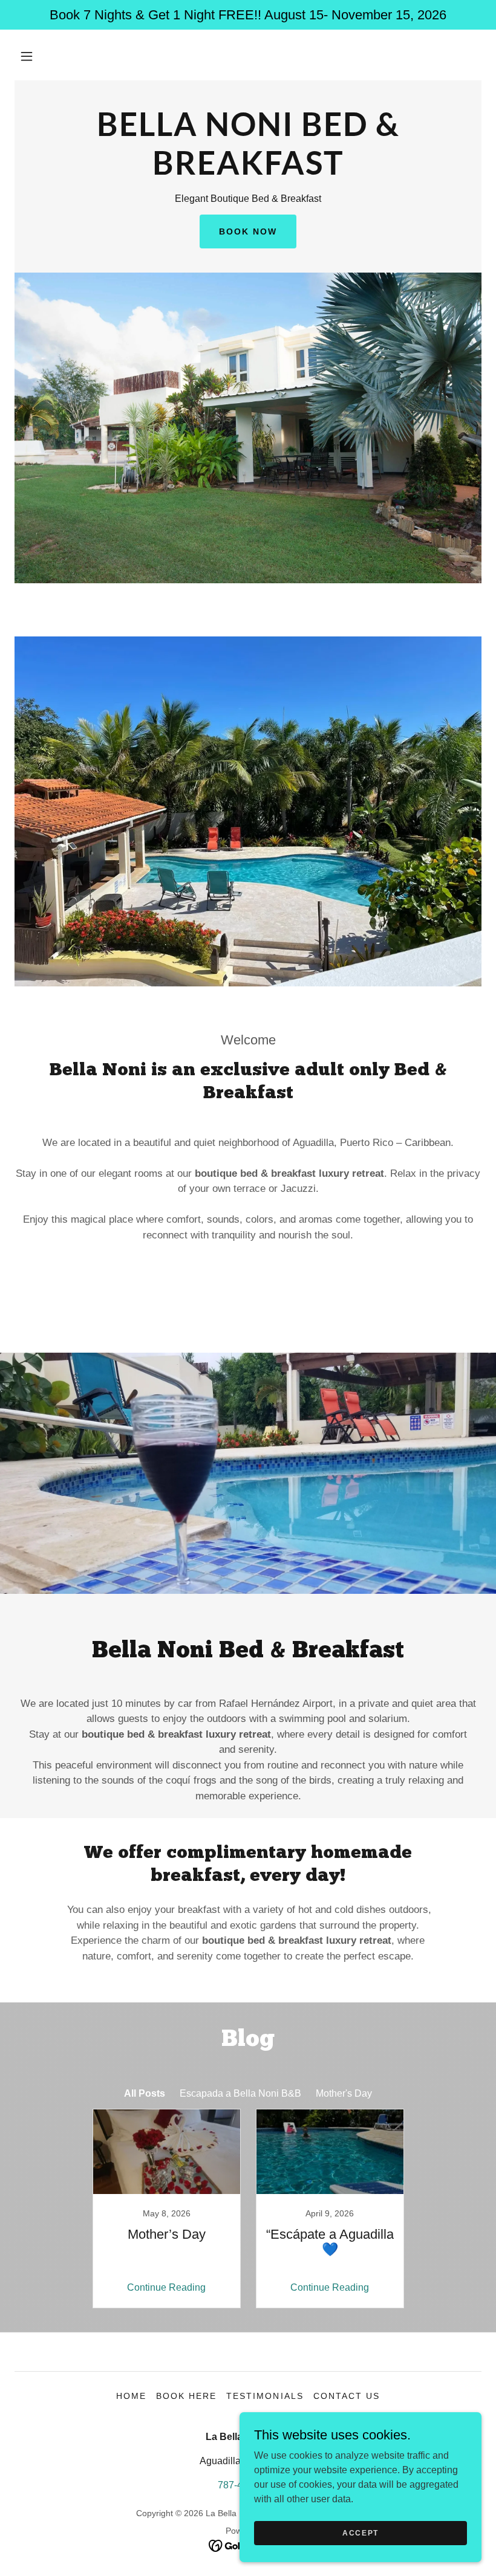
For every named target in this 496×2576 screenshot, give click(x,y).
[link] (248, 171)
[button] (27, 56)
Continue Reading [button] (166, 2287)
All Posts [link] (145, 2093)
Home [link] (131, 2396)
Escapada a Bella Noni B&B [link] (240, 2093)
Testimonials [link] (265, 2396)
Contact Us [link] (347, 2396)
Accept (361, 2532)
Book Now (248, 231)
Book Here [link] (186, 2396)
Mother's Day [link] (344, 2093)
